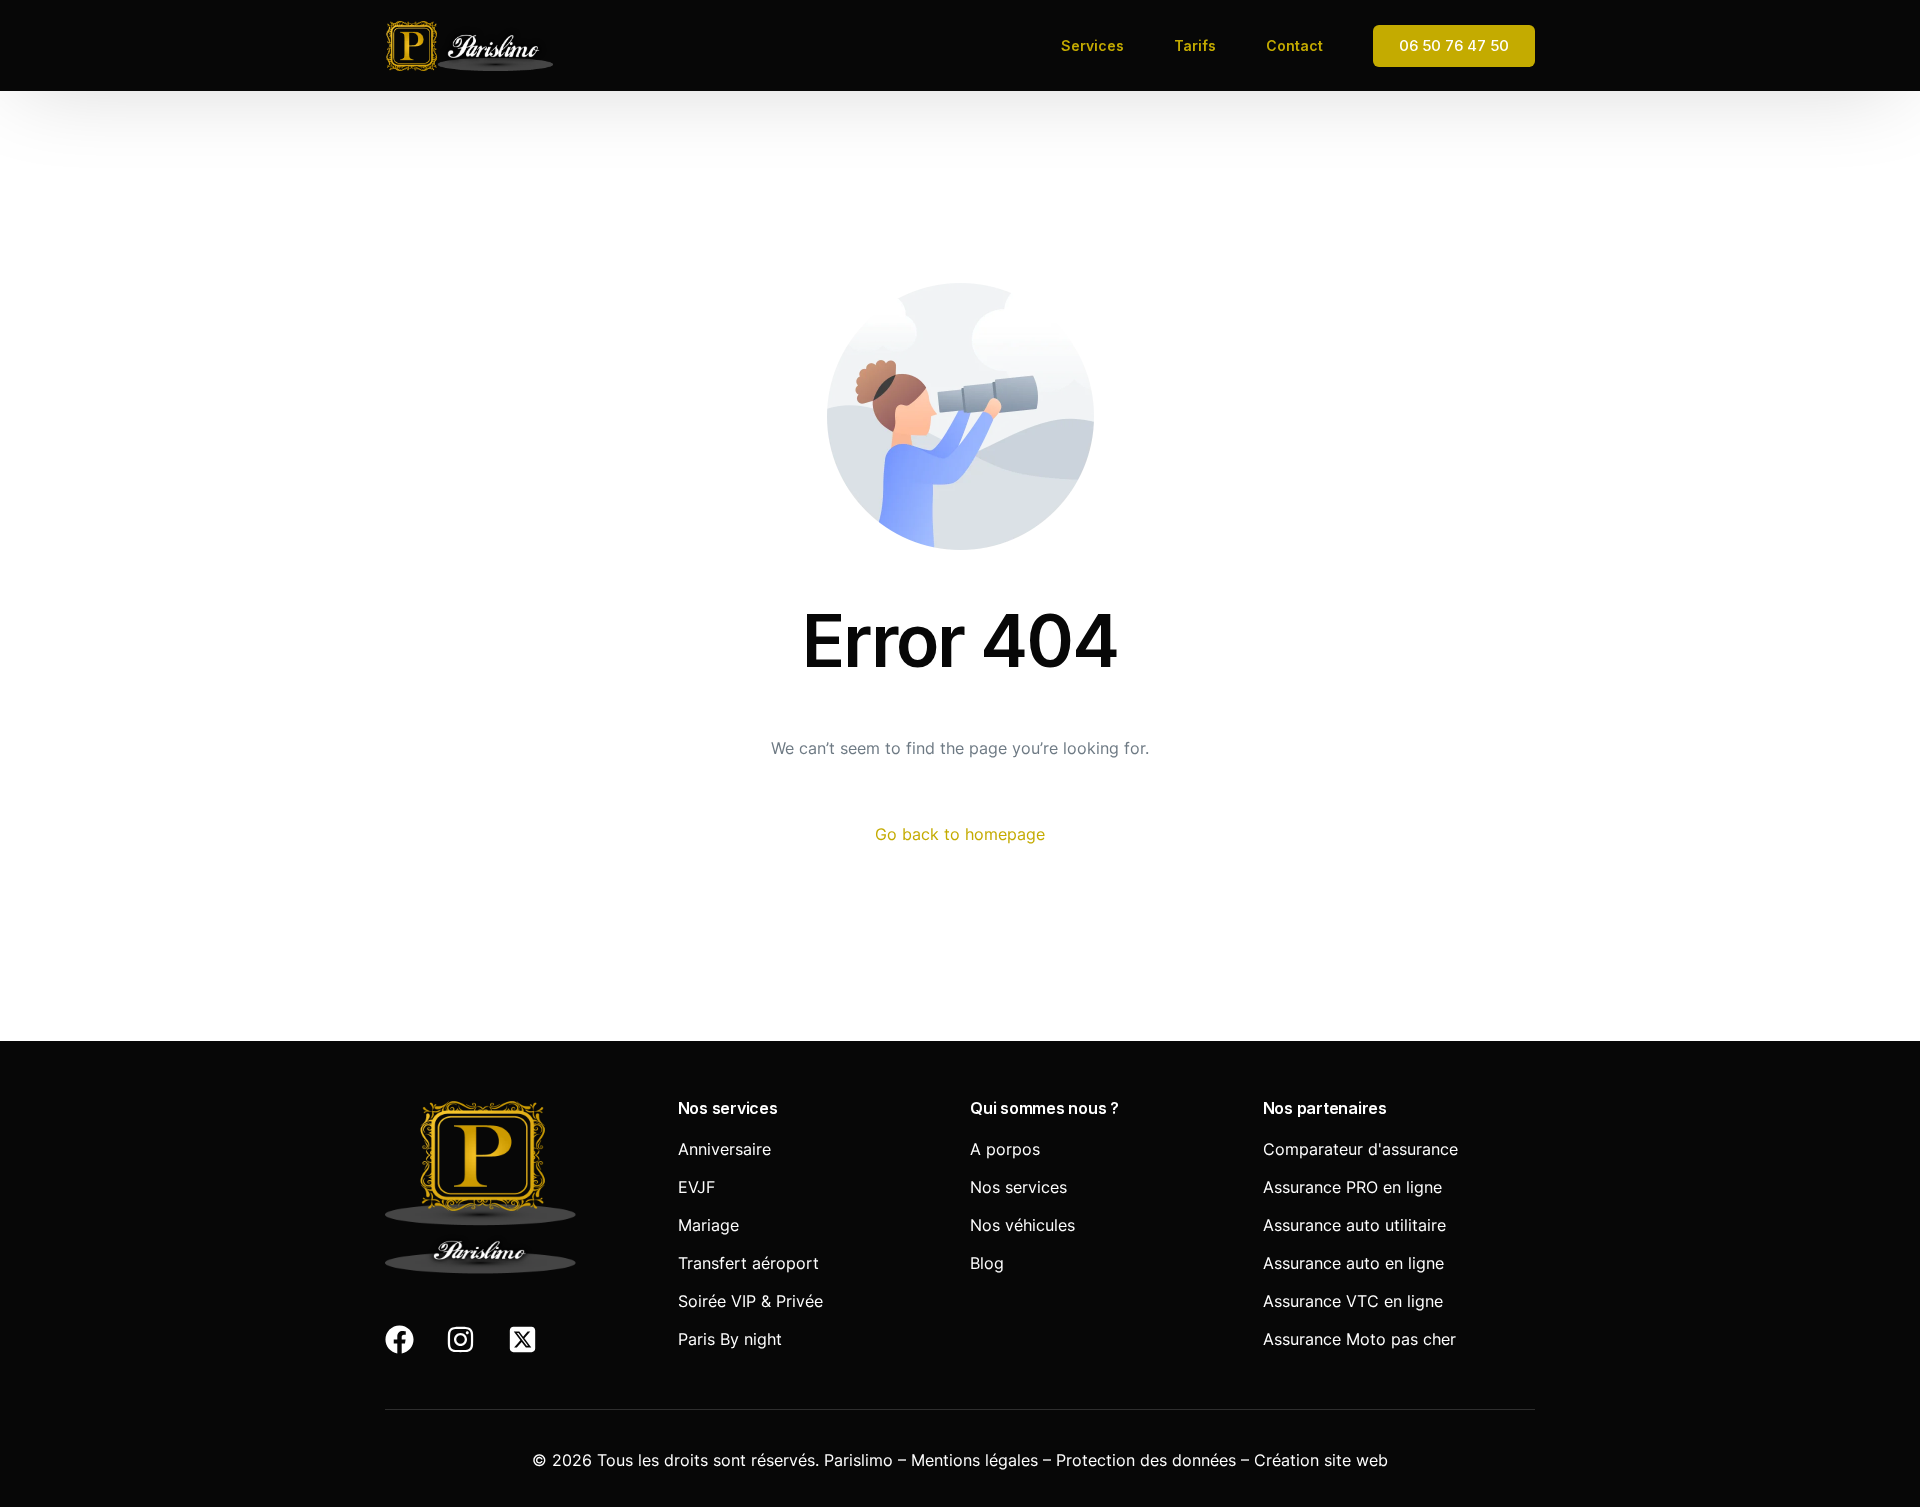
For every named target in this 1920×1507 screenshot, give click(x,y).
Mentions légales (974, 1460)
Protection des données (1146, 1460)
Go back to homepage (960, 834)
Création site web (1321, 1460)
